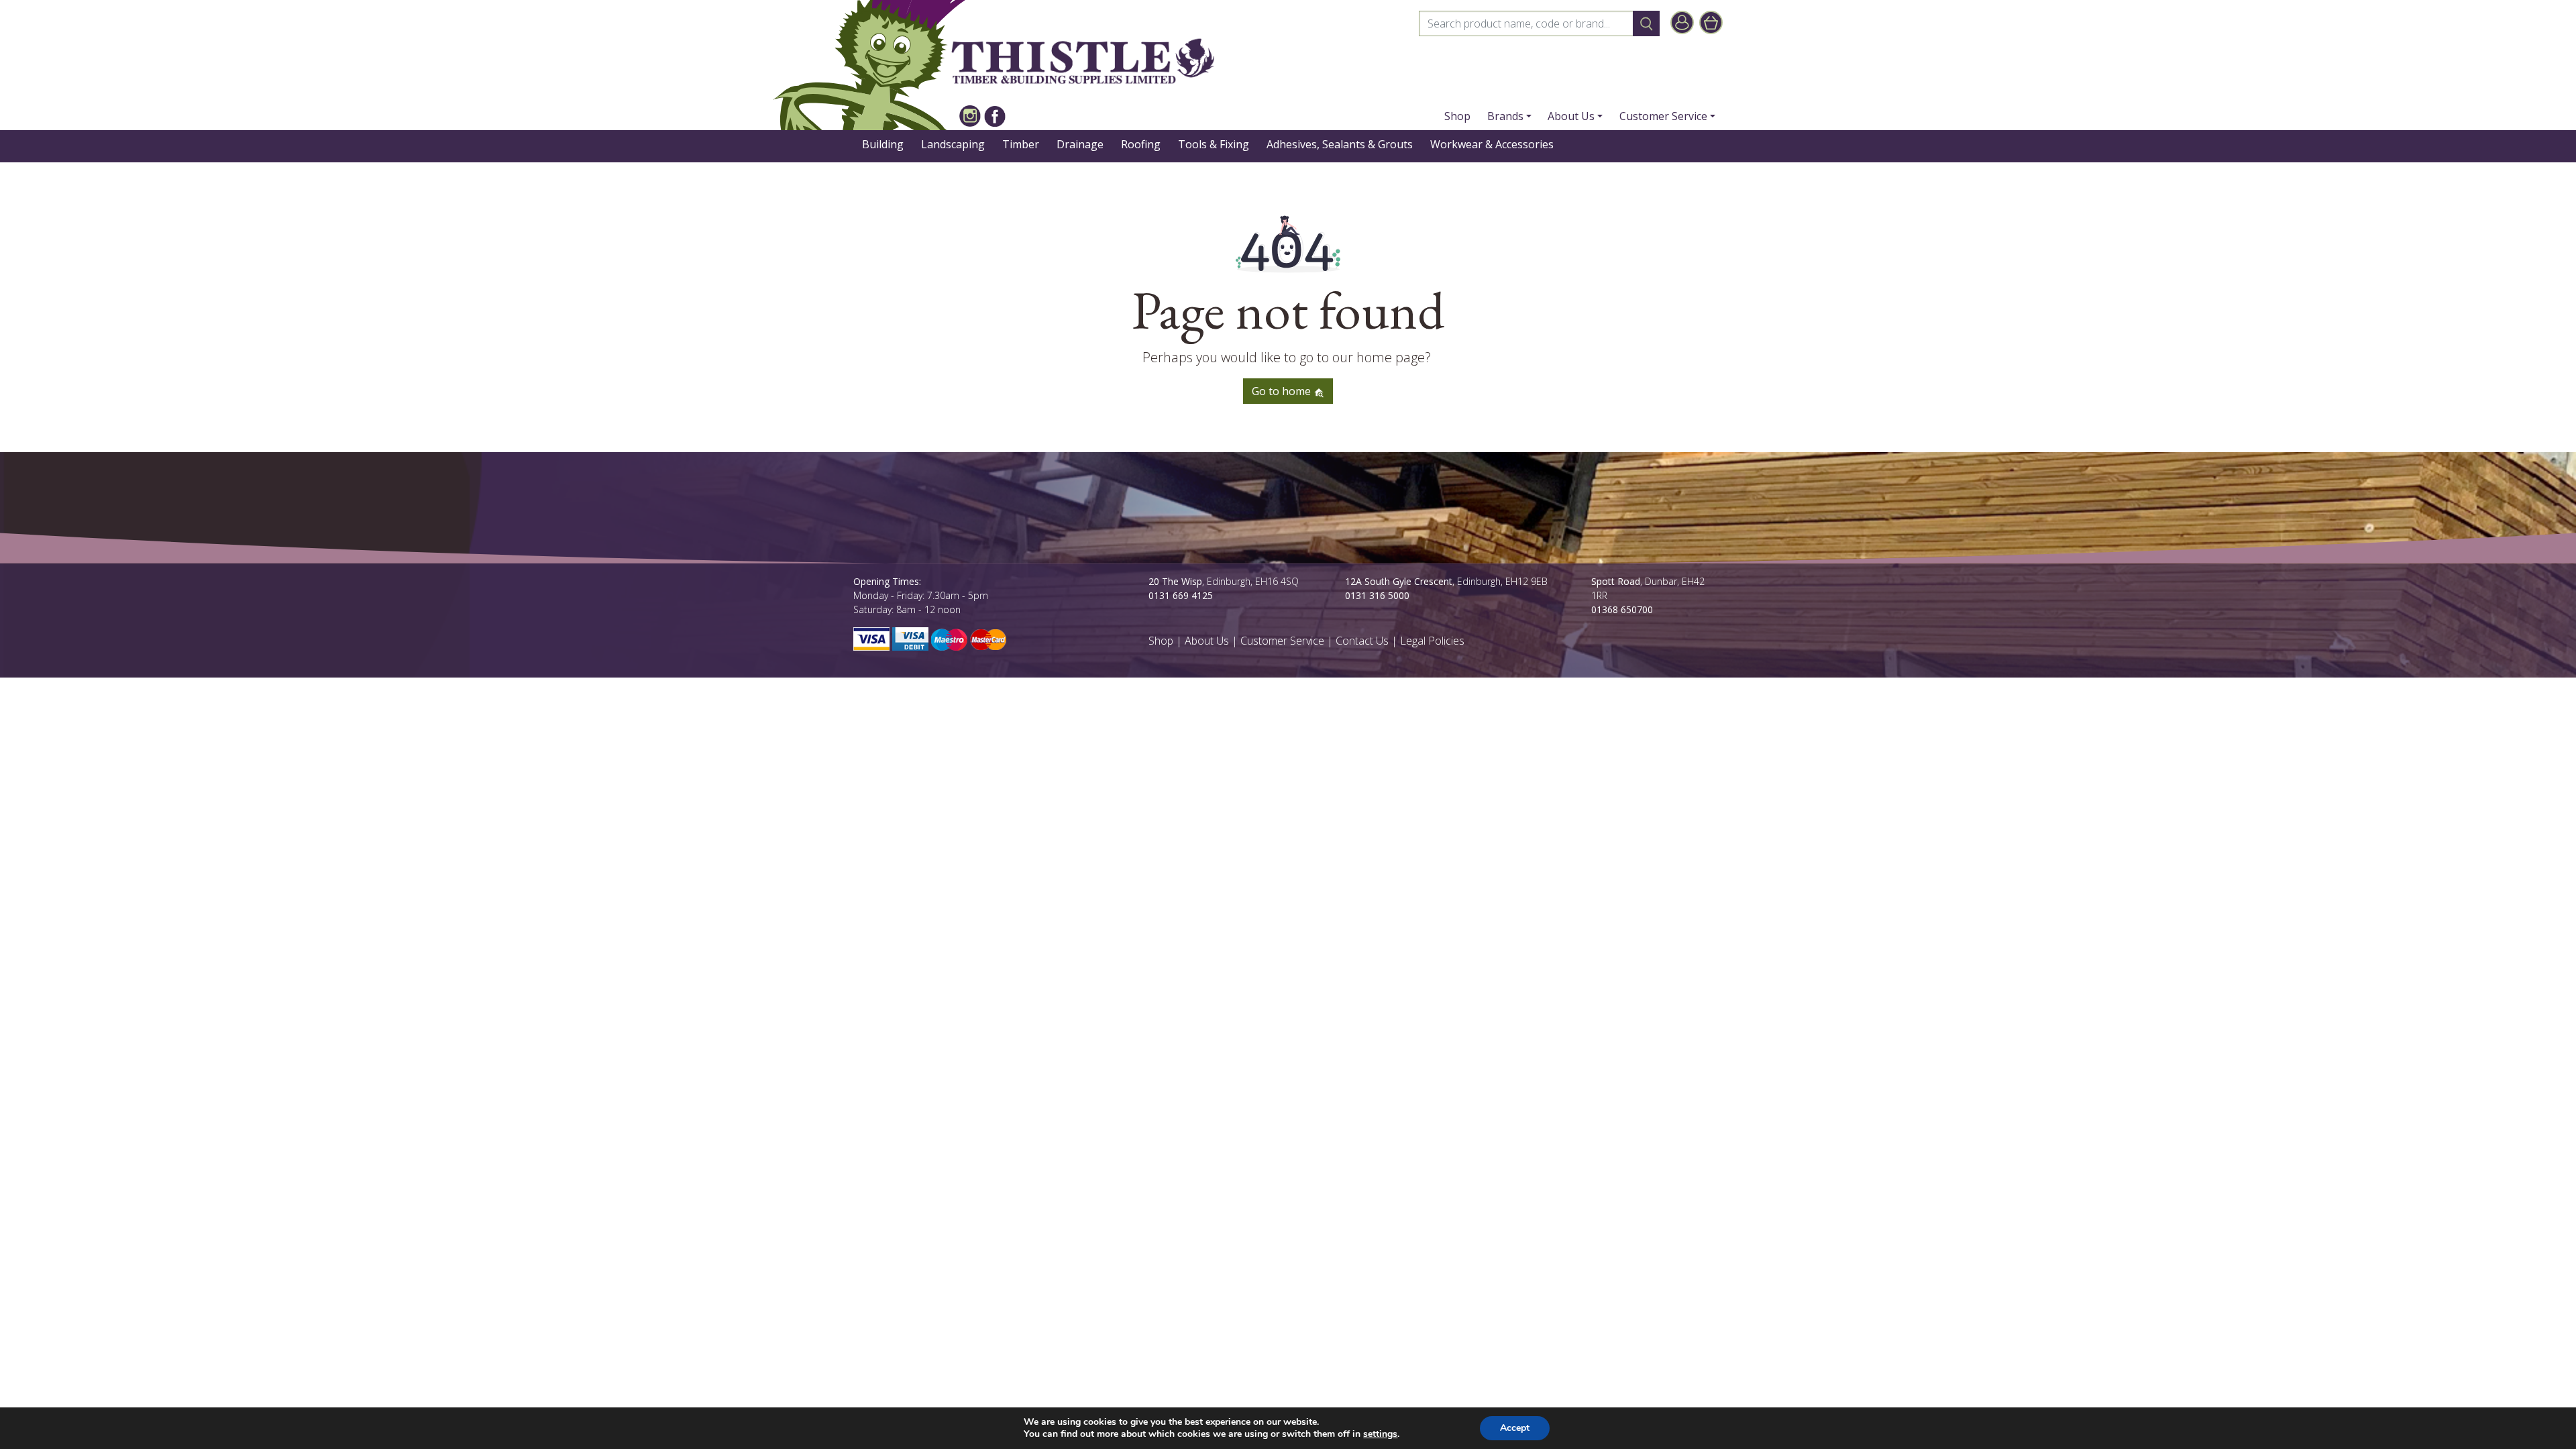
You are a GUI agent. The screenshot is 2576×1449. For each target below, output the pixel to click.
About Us (1571, 116)
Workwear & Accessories (1492, 144)
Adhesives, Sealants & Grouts (1340, 144)
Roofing (1141, 144)
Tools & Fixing (1214, 144)
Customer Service (1663, 116)
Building (883, 144)
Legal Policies (1432, 641)
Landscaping (953, 144)
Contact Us (1362, 641)
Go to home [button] (1283, 391)
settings (1380, 1434)
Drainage (1080, 144)
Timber (1021, 144)
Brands (1505, 116)
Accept (1515, 1428)
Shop (1457, 116)
